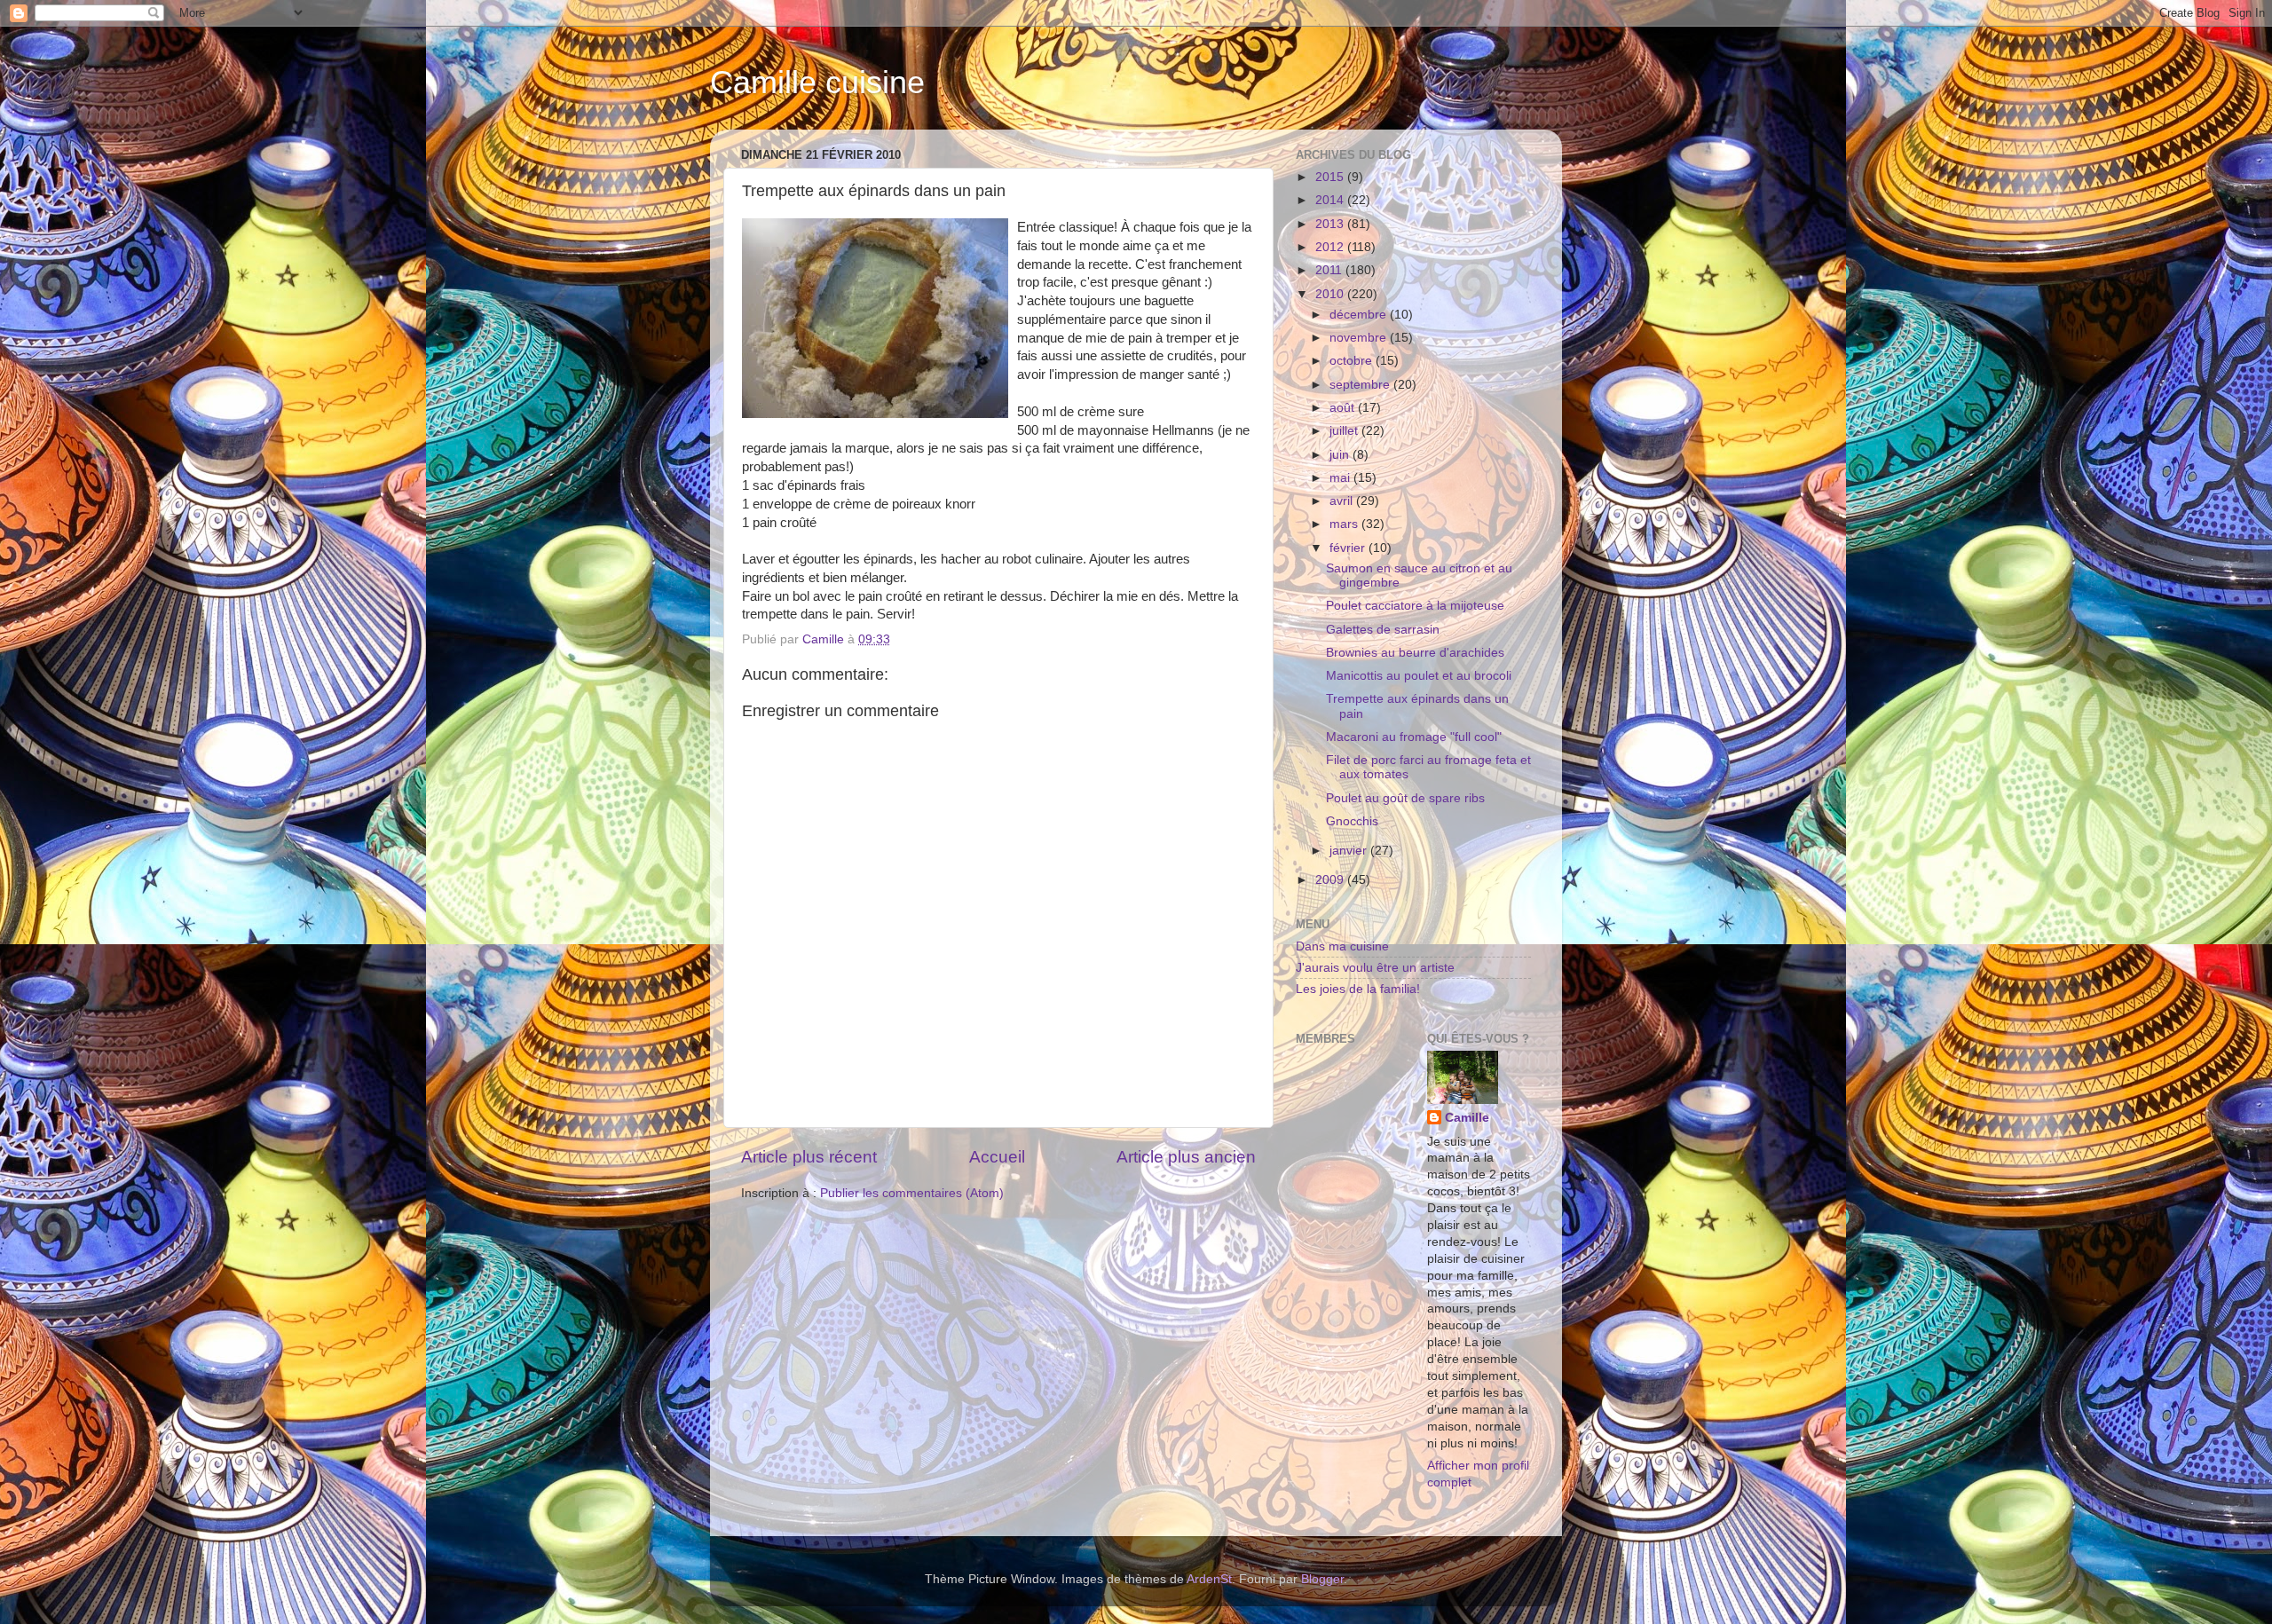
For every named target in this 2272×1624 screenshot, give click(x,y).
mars (1345, 524)
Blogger (1322, 1579)
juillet (1345, 431)
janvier (1350, 851)
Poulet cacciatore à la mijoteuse (1415, 606)
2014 (1331, 200)
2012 (1331, 247)
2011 (1330, 270)
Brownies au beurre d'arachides (1415, 653)
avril (1343, 501)
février (1349, 548)
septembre (1361, 385)
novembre (1360, 338)
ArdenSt (1209, 1579)
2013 (1331, 224)
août (1344, 408)
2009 (1331, 880)
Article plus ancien (1186, 1157)
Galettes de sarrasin (1383, 630)
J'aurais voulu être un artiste (1375, 968)
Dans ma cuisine (1342, 946)
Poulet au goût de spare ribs (1405, 798)
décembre (1360, 315)
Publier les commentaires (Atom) (912, 1193)
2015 (1331, 177)
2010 (1331, 294)
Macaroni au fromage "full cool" (1414, 737)
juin (1341, 455)
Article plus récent (809, 1157)
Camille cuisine (817, 82)
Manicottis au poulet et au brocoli (1419, 676)
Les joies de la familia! (1358, 989)
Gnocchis (1352, 821)
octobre (1353, 361)
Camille (1467, 1118)
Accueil (997, 1157)
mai (1341, 478)
